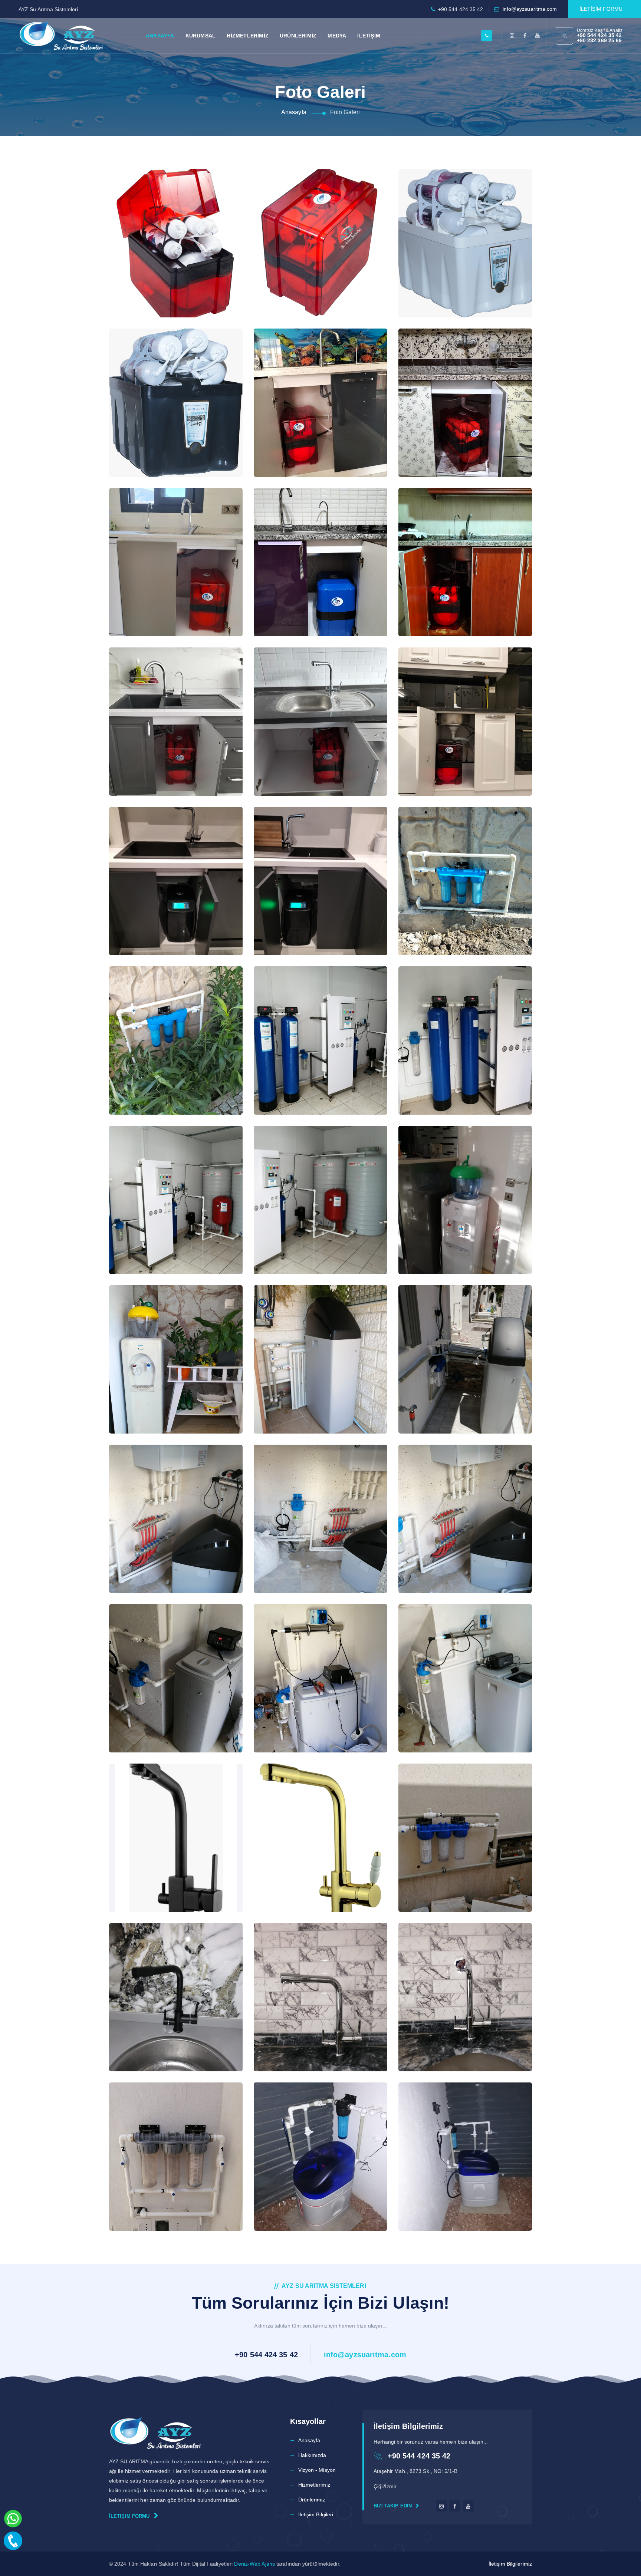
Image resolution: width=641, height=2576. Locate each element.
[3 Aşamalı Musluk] (165, 1805)
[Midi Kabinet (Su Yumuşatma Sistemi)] (165, 1646)
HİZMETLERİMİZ (248, 36)
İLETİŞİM (369, 36)
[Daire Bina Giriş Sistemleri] (454, 848)
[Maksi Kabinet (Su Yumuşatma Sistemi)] (309, 1327)
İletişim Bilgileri (316, 2514)
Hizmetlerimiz (314, 2485)
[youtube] (538, 36)
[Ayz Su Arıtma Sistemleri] (61, 36)
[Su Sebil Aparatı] (454, 1167)
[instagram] (512, 36)
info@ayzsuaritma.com (530, 9)
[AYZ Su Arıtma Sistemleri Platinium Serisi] (165, 211)
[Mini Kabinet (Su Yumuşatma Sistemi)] (165, 1486)
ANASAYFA (160, 36)
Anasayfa (294, 112)
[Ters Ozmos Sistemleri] (309, 1008)
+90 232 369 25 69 (599, 40)
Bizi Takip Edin (394, 2506)
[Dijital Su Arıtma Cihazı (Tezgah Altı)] (165, 848)
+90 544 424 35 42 (599, 35)
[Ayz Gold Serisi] (309, 211)
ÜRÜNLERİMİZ (298, 36)
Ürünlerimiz (312, 2500)
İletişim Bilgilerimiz (510, 2564)
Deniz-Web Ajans (254, 2564)
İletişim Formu (130, 2516)
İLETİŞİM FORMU (601, 9)
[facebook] (525, 36)
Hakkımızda (312, 2455)
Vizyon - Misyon (317, 2470)
